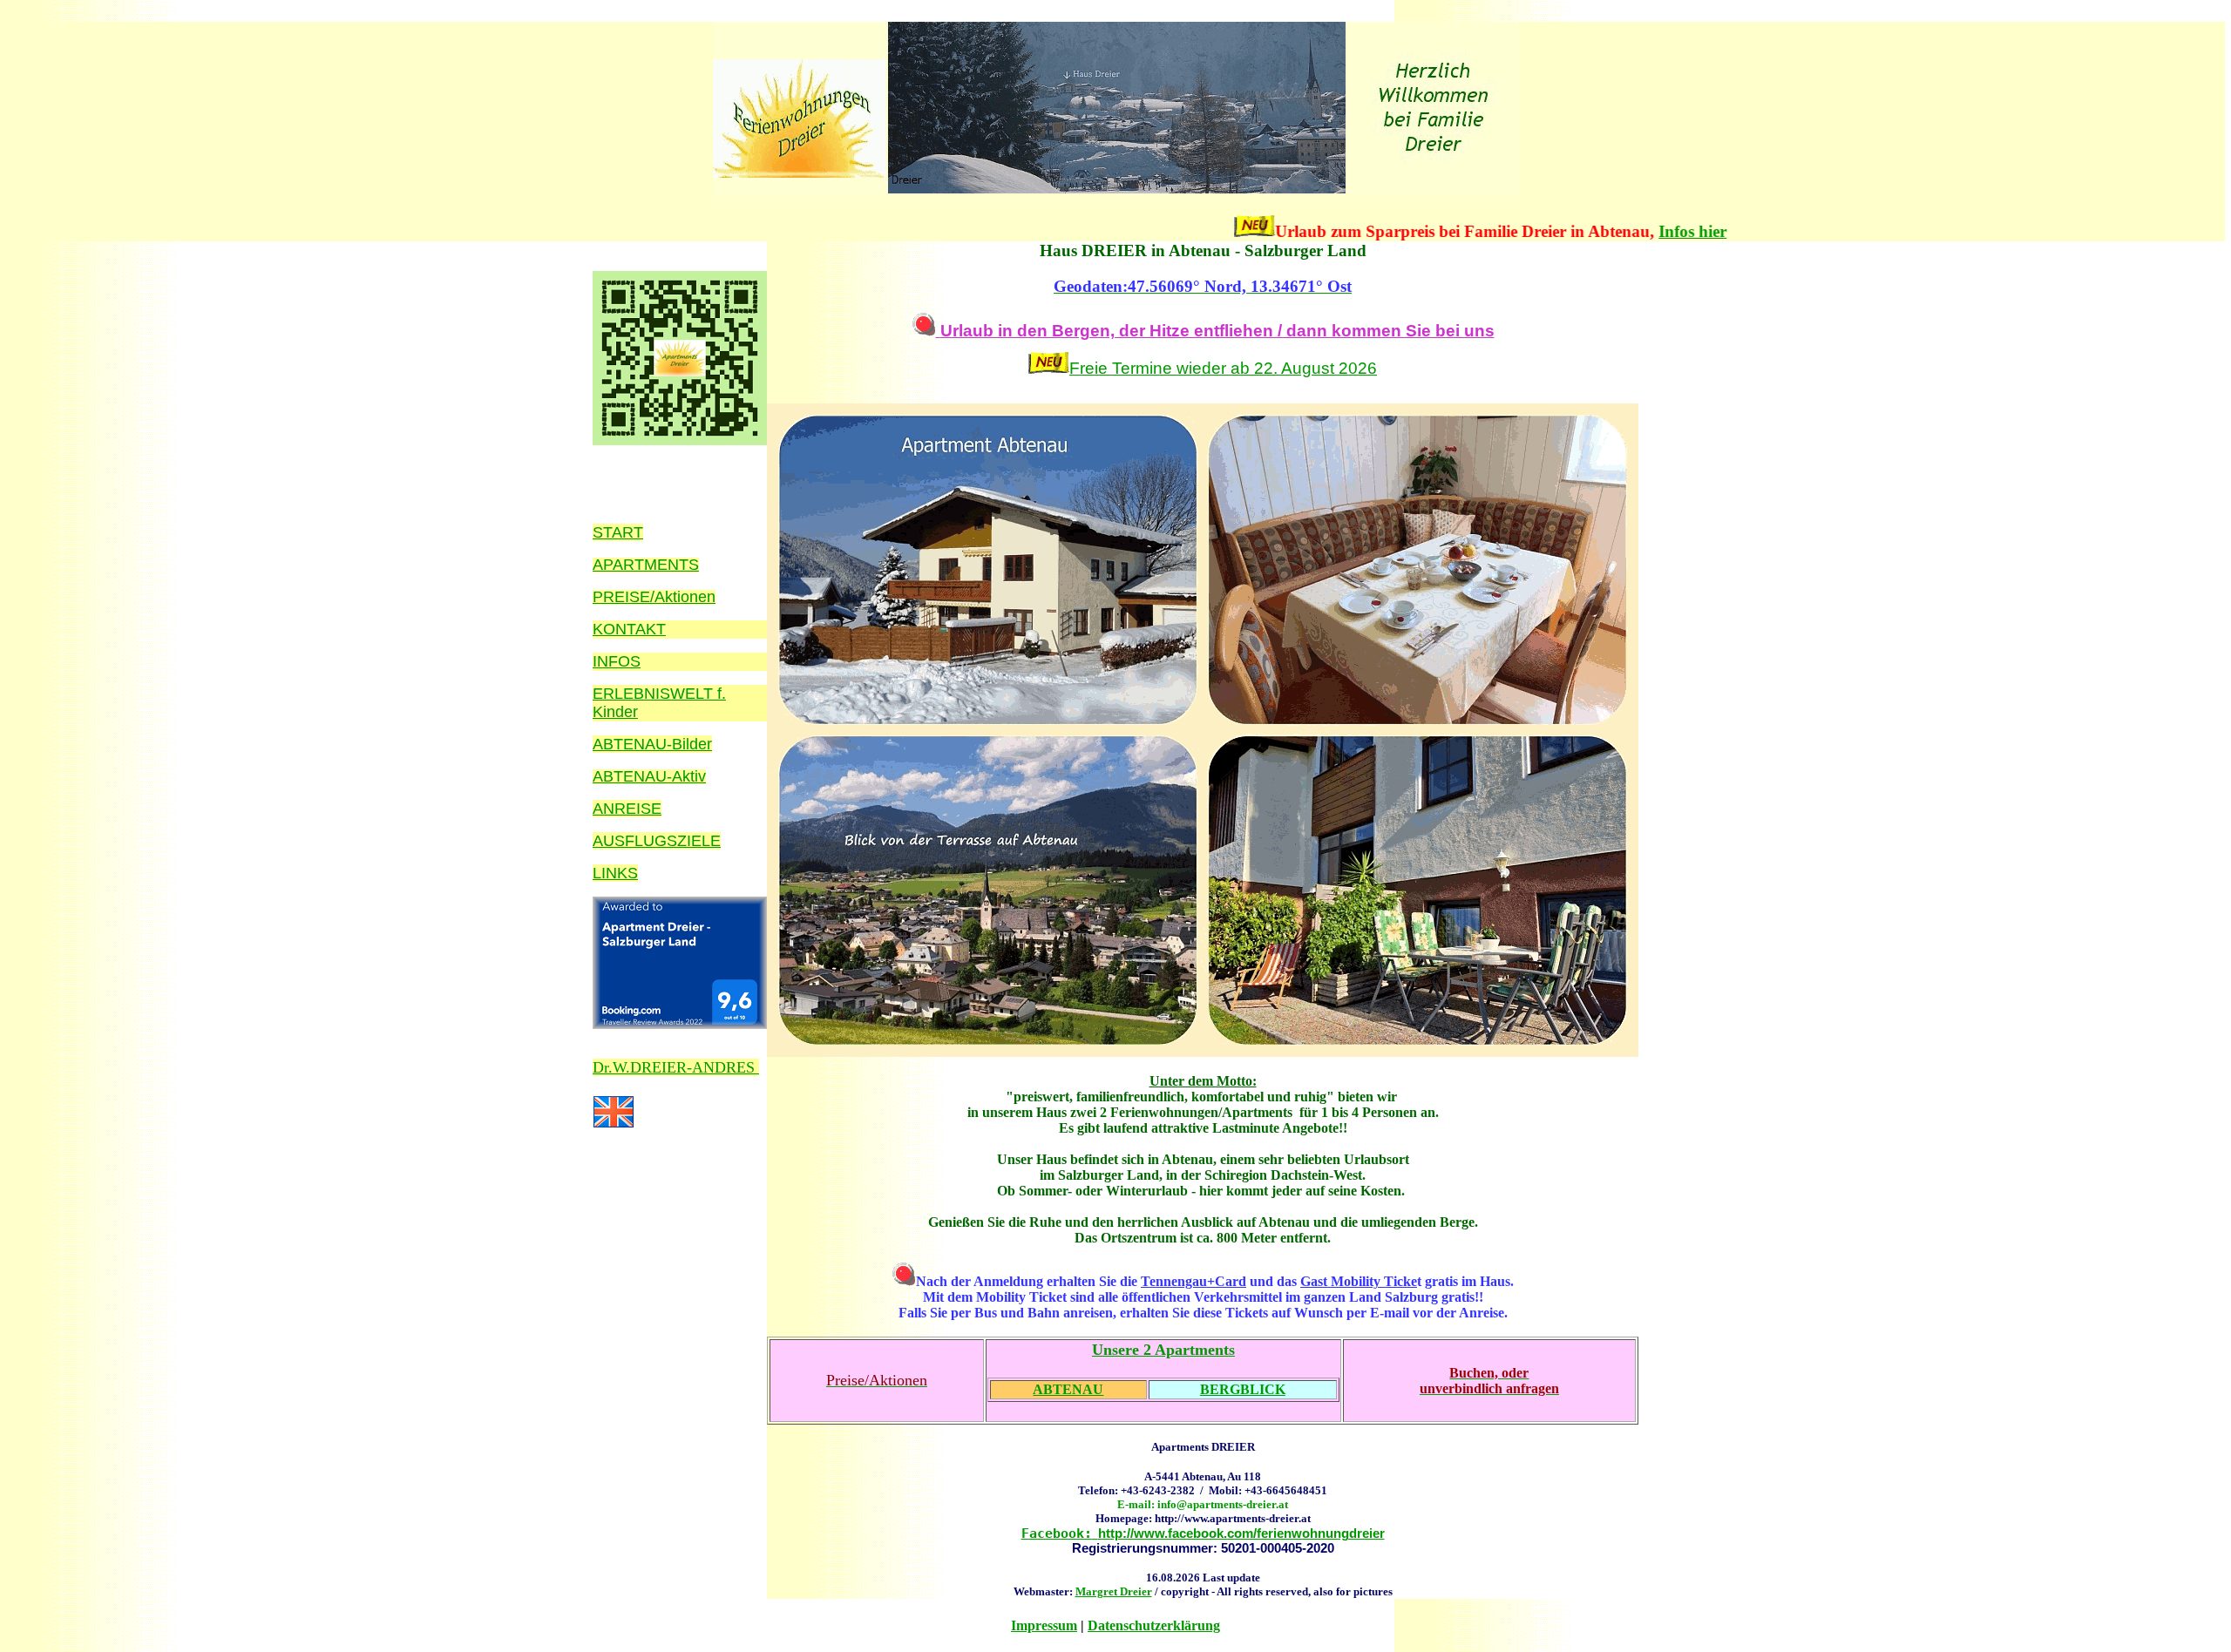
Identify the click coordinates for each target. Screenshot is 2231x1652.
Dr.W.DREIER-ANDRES (676, 1067)
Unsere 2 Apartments (1163, 1350)
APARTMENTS (646, 565)
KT (656, 629)
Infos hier (1611, 231)
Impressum (1044, 1625)
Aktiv (689, 776)
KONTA (619, 629)
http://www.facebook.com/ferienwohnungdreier (1203, 1533)
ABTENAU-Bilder (652, 744)
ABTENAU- (632, 776)
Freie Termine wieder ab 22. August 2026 (1223, 368)
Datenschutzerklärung (1154, 1625)
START (618, 532)
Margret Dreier (1114, 1591)
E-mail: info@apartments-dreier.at (1203, 1504)
